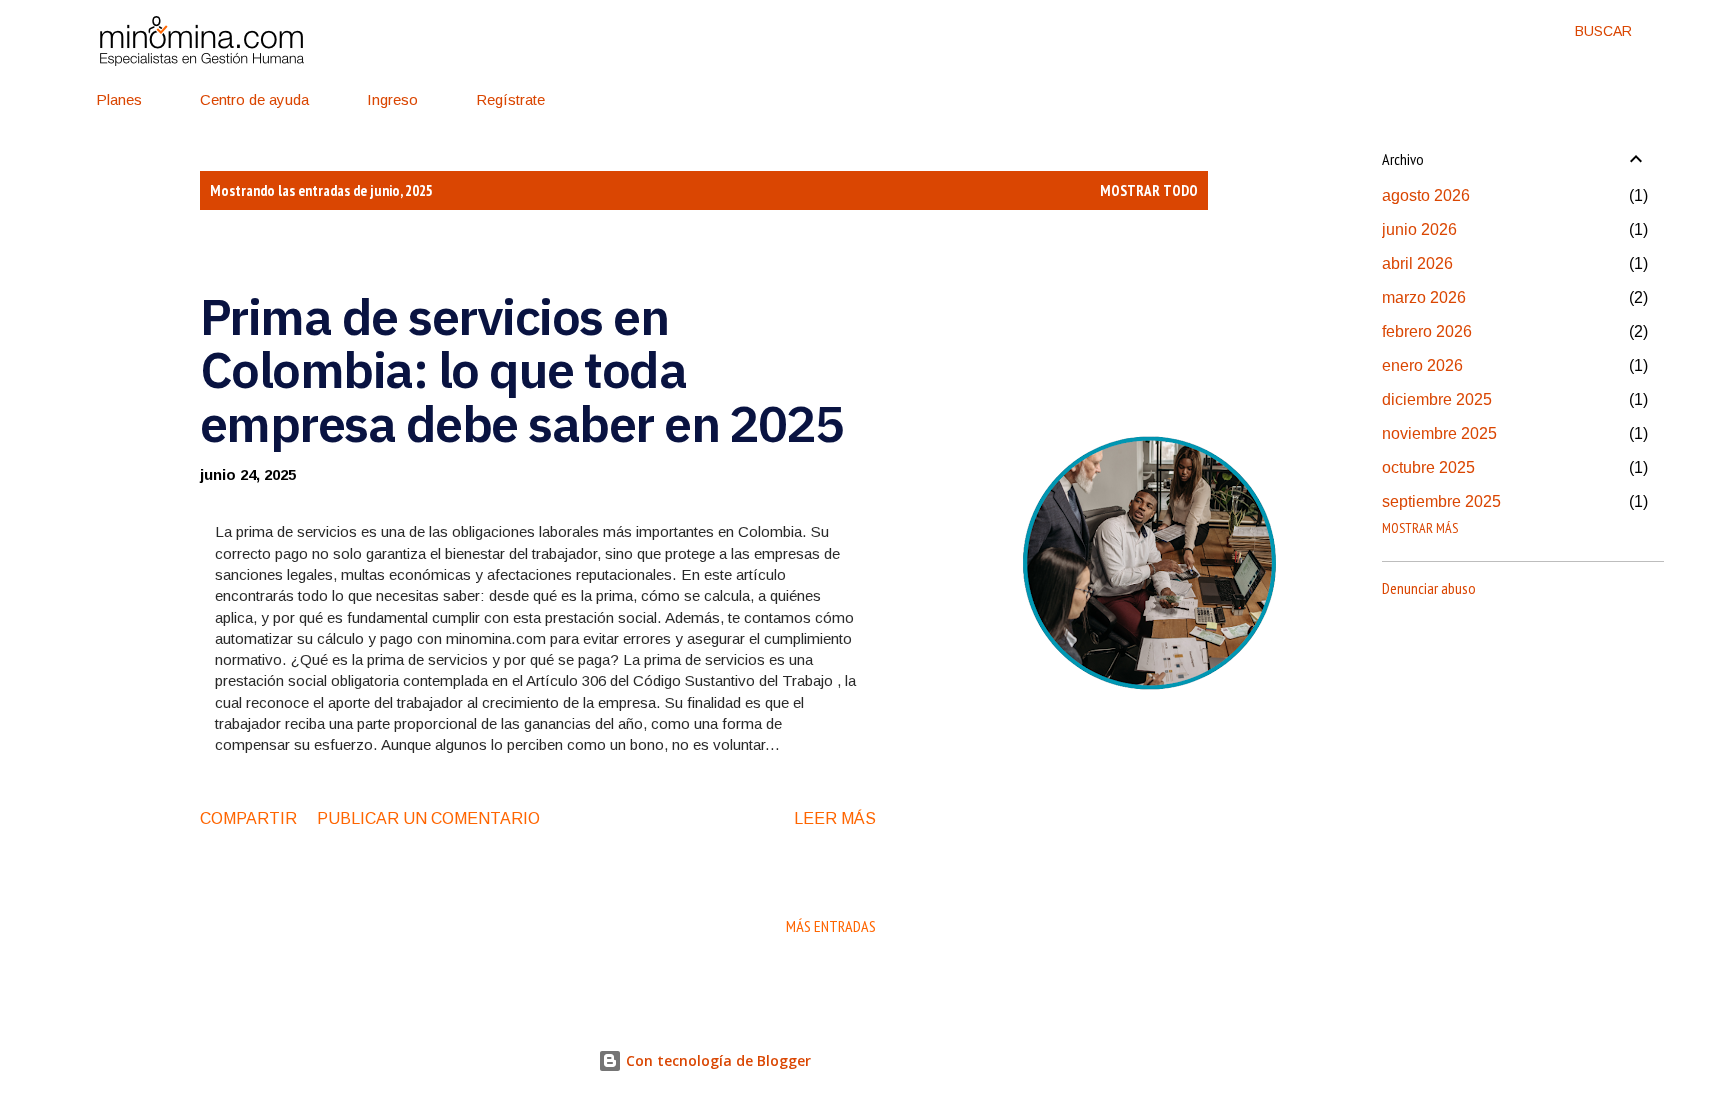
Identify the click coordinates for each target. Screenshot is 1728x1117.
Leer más (835, 818)
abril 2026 (1417, 263)
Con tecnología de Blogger (716, 1060)
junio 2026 (1419, 229)
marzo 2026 (1424, 297)
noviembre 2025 (1439, 433)
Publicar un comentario (428, 818)
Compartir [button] (248, 818)
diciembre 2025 (1437, 399)
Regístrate (510, 99)
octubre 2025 (1428, 467)
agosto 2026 (1426, 195)
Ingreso (392, 99)
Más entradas (831, 926)
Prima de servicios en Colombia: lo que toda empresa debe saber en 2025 (521, 369)
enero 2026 (1422, 365)
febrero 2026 (1427, 331)
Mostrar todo (1149, 190)
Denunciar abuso (1429, 588)
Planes (119, 99)
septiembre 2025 (1441, 501)
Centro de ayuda (254, 99)
